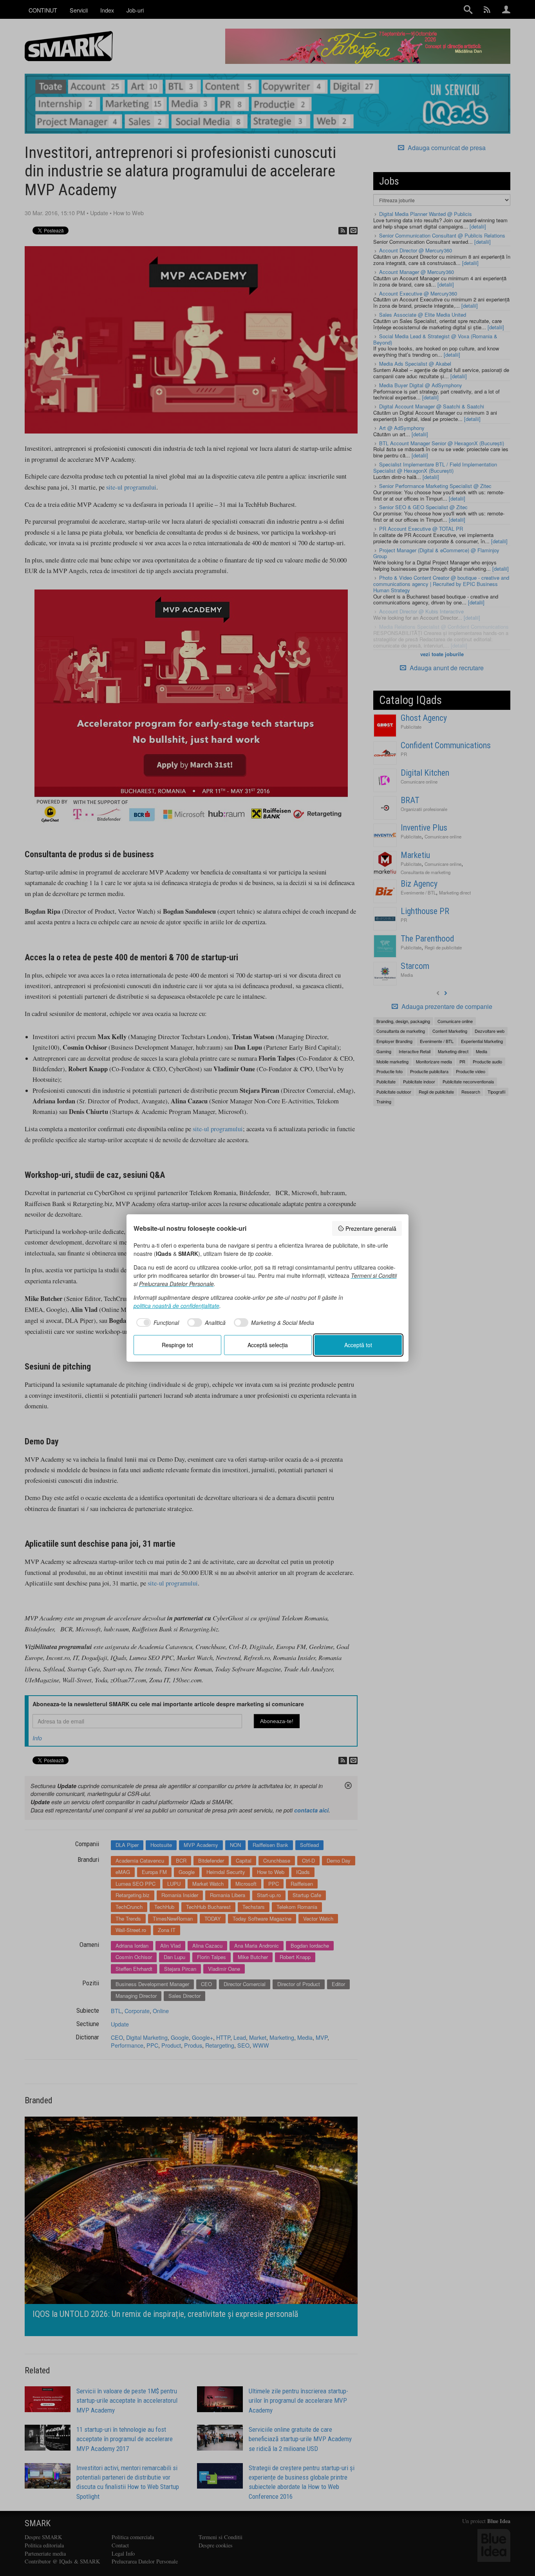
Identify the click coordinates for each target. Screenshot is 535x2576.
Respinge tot (177, 1345)
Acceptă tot (358, 1345)
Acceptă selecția (268, 1345)
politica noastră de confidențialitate (176, 1306)
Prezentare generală (371, 1228)
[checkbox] (156, 1322)
